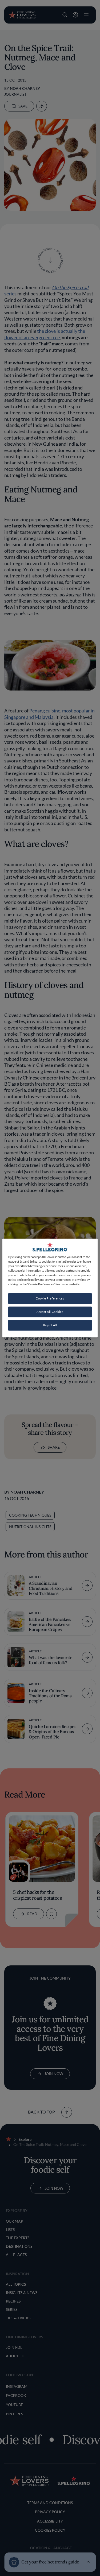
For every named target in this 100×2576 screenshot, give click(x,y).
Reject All (50, 1325)
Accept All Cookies (50, 1312)
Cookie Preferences (50, 1299)
